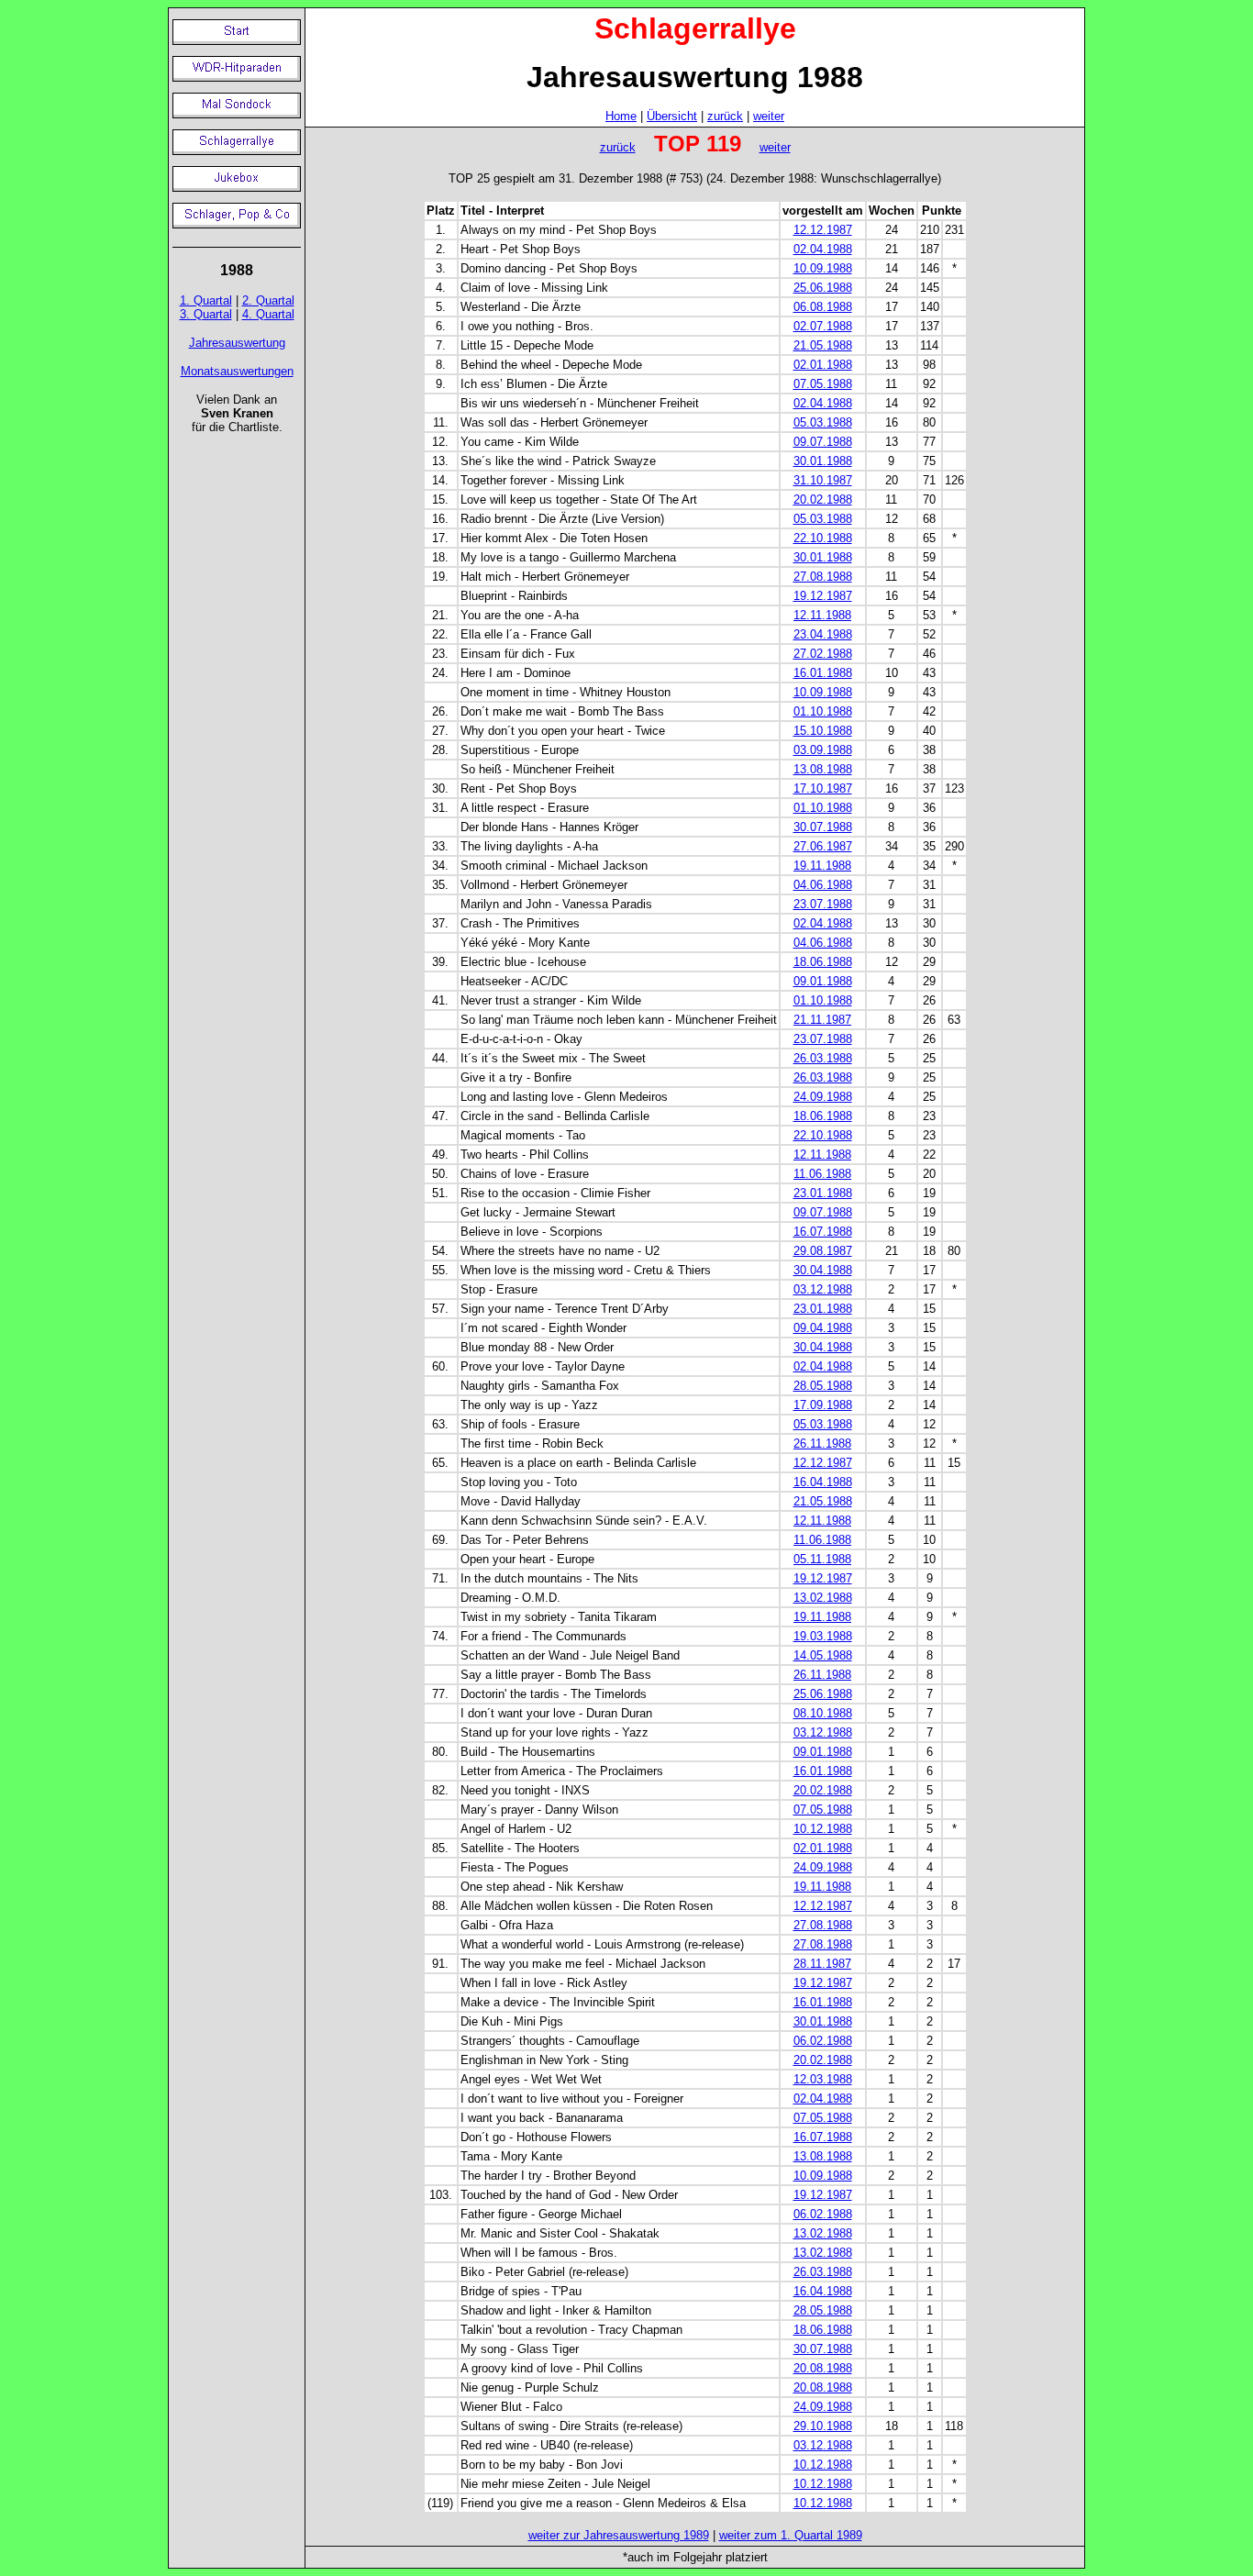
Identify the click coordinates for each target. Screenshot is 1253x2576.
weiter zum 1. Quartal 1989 (791, 2535)
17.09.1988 (823, 1405)
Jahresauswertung (237, 343)
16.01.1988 (823, 673)
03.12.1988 (823, 1289)
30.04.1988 (823, 1270)
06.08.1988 (823, 307)
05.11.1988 (822, 1559)
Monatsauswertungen (237, 371)
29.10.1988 (823, 2426)
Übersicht (672, 116)
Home (621, 116)
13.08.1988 (823, 769)
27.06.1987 (823, 846)
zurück (725, 116)
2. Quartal (268, 300)
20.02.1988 (823, 500)
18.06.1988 (823, 962)
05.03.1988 (823, 422)
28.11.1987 (822, 1964)
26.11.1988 (822, 1443)
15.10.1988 (823, 731)
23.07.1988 (823, 904)
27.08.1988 (823, 577)
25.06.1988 (823, 288)
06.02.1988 (823, 2041)
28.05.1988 (823, 1386)
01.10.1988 (823, 711)
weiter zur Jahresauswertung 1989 (619, 2535)
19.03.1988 (823, 1636)
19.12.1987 (823, 596)
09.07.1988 (823, 442)
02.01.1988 (823, 365)
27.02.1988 (823, 654)
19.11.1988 (822, 866)
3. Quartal (206, 314)
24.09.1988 (823, 1097)
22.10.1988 (823, 538)
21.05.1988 (823, 345)
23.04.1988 (823, 634)
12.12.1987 (823, 230)
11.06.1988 (822, 1174)
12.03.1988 (823, 2079)
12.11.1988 (822, 615)
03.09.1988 (823, 750)
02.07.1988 (823, 326)
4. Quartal (268, 314)
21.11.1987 (822, 1020)
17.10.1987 (823, 788)
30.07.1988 (823, 827)
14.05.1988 (823, 1655)
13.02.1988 (823, 1598)
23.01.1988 (823, 1193)
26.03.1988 (823, 1058)
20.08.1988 (823, 2368)
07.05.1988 (823, 384)
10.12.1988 (823, 1829)
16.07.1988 (823, 1232)
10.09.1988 (823, 268)
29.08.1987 (823, 1251)
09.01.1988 (823, 981)
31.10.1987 (823, 480)
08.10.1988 (823, 1713)
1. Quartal (206, 300)
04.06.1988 (823, 885)
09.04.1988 (823, 1328)
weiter (769, 116)
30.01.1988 (823, 461)
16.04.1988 (823, 1482)
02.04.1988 (823, 249)
